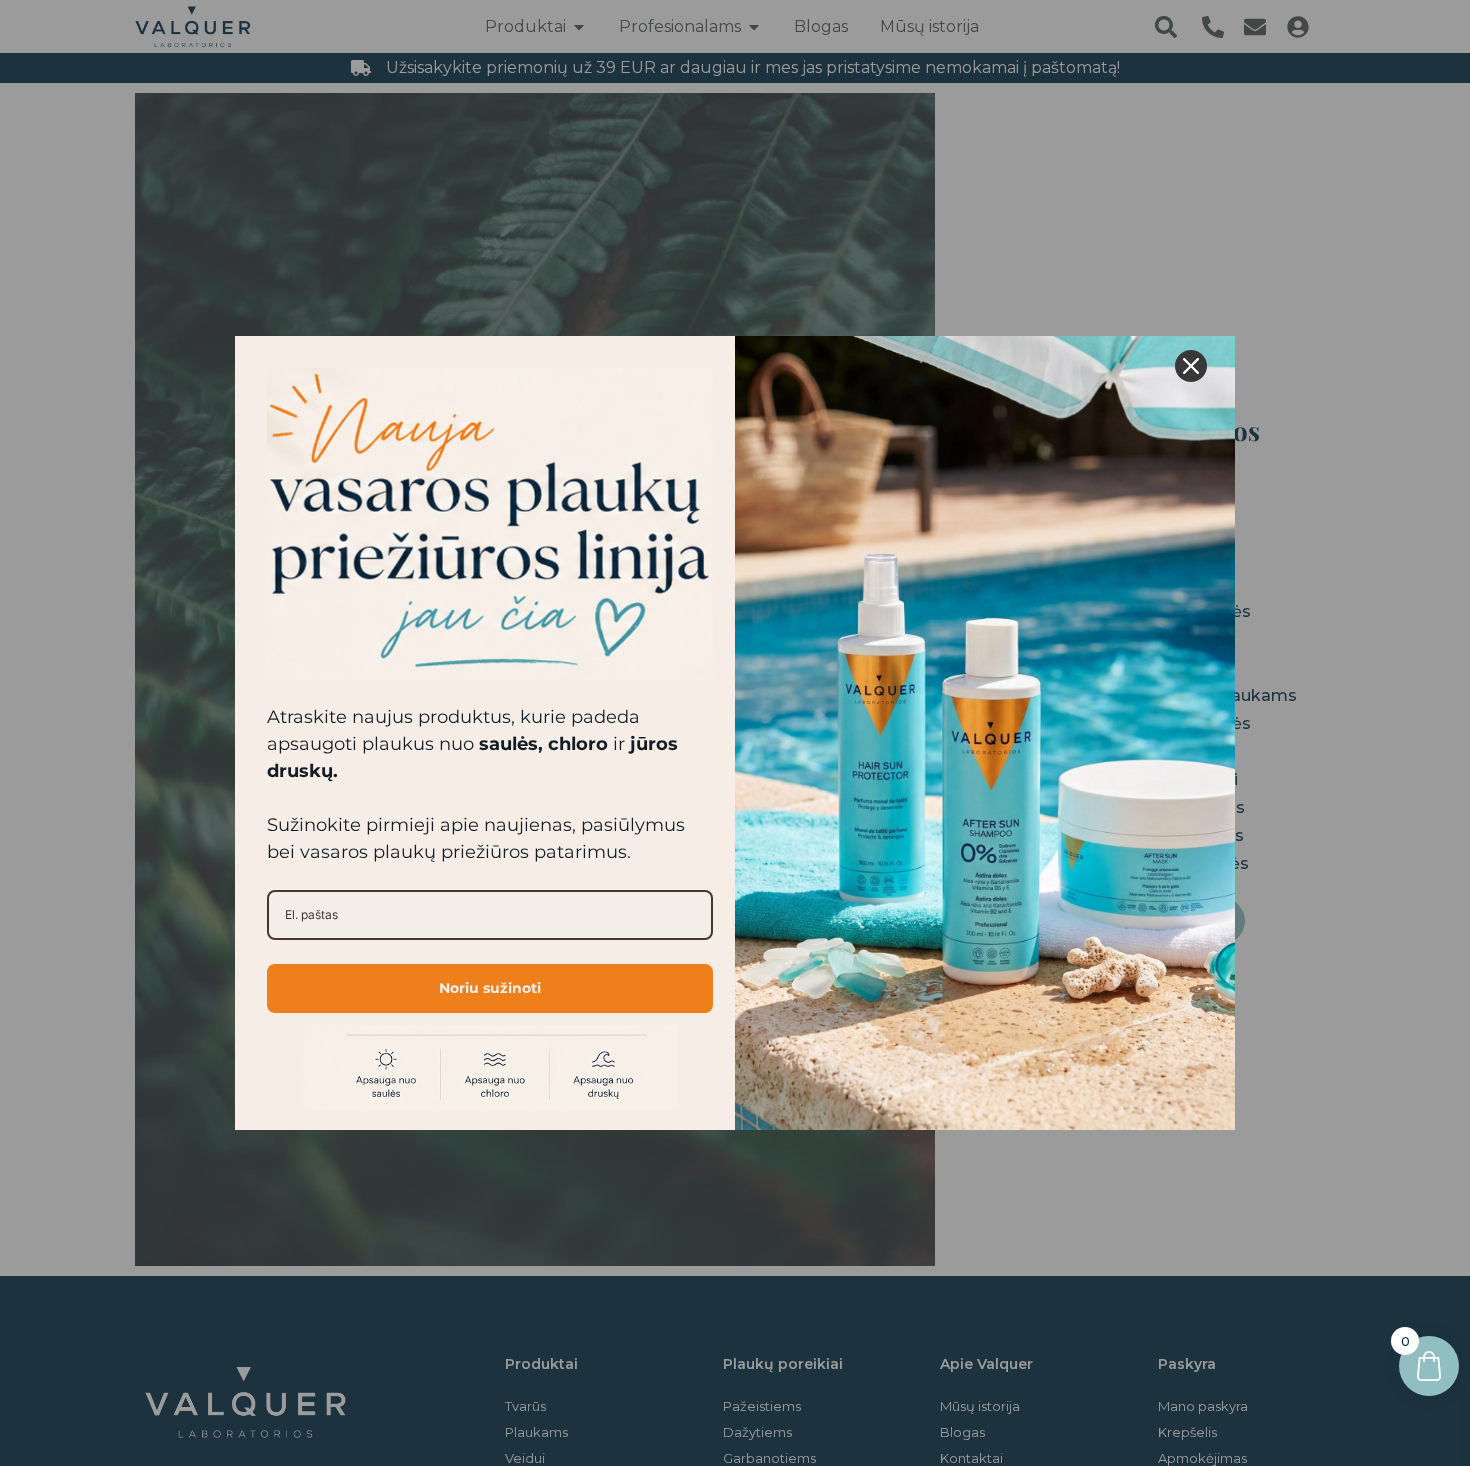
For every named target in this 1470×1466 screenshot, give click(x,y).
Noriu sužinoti (490, 988)
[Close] (1191, 366)
